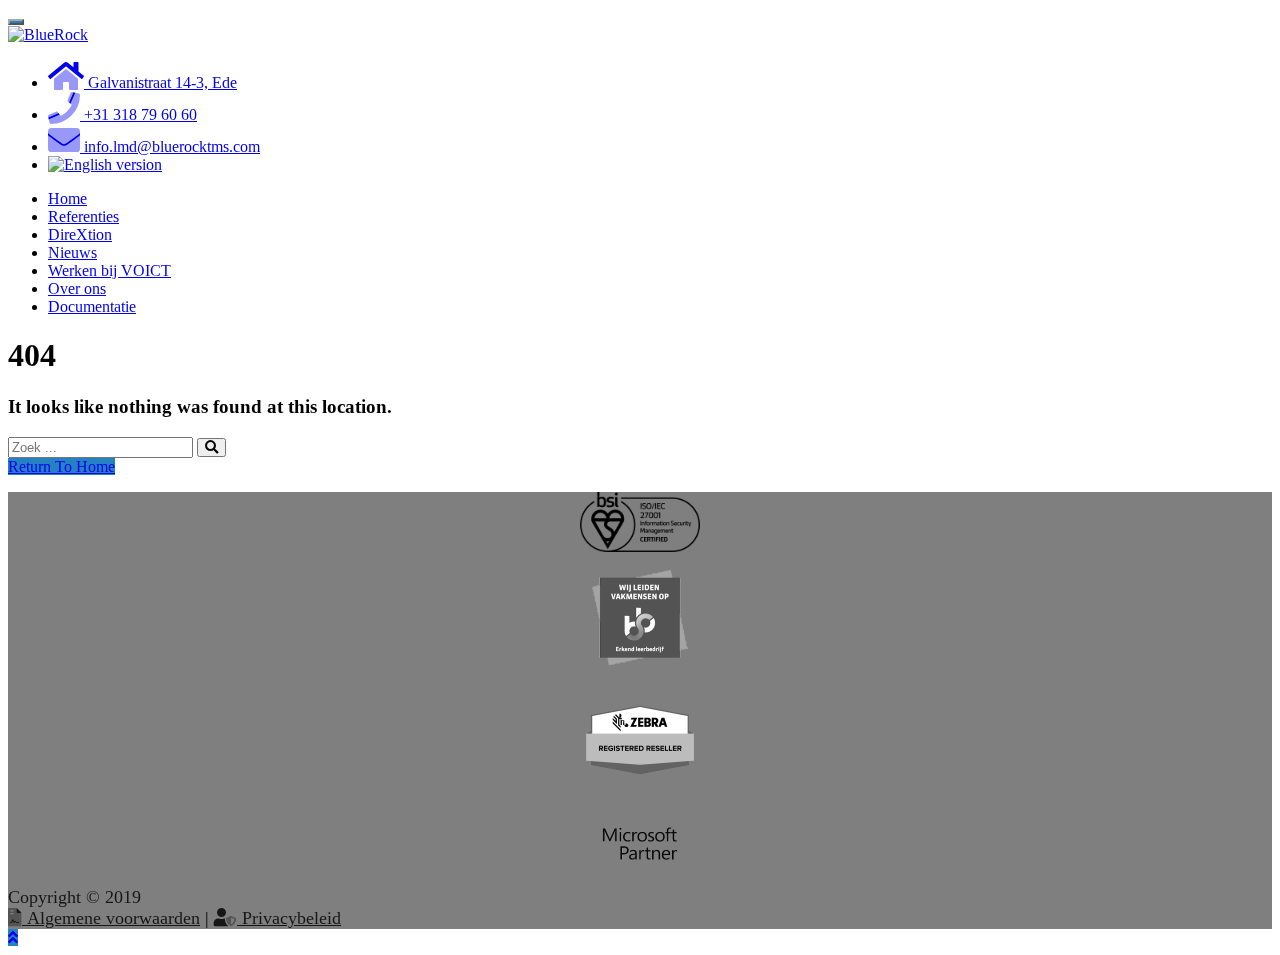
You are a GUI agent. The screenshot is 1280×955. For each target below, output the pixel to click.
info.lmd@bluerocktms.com (170, 146)
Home (67, 198)
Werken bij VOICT (109, 270)
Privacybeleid (289, 918)
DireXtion (80, 234)
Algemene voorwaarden (111, 918)
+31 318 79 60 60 (138, 114)
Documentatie (92, 306)
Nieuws (72, 252)
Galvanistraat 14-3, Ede (160, 82)
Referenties (83, 216)
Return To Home (61, 466)
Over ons (77, 288)
